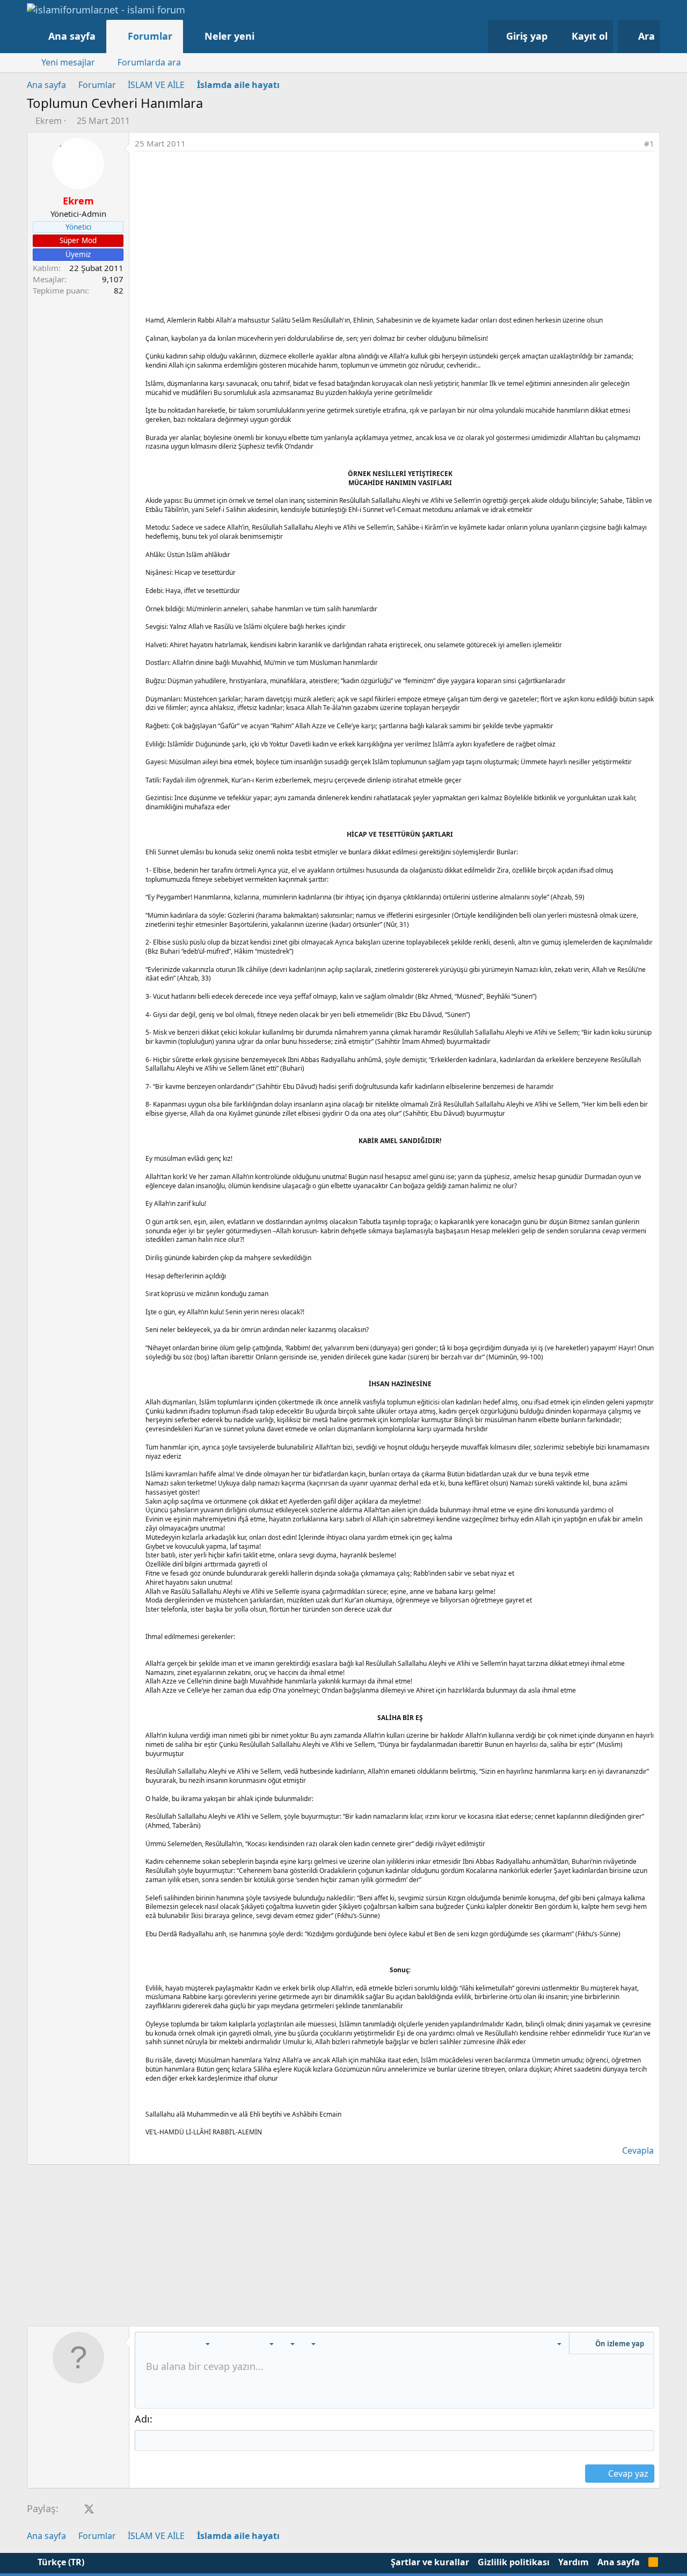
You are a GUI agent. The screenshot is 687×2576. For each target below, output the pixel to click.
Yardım (573, 2562)
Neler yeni (229, 36)
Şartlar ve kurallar (430, 2562)
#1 (649, 143)
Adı (142, 2419)
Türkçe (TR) (60, 2562)
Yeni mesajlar (68, 62)
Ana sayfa (72, 36)
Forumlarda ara (149, 62)
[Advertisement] (394, 232)
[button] (265, 36)
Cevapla (638, 2150)
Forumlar (150, 36)
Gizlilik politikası (514, 2562)
